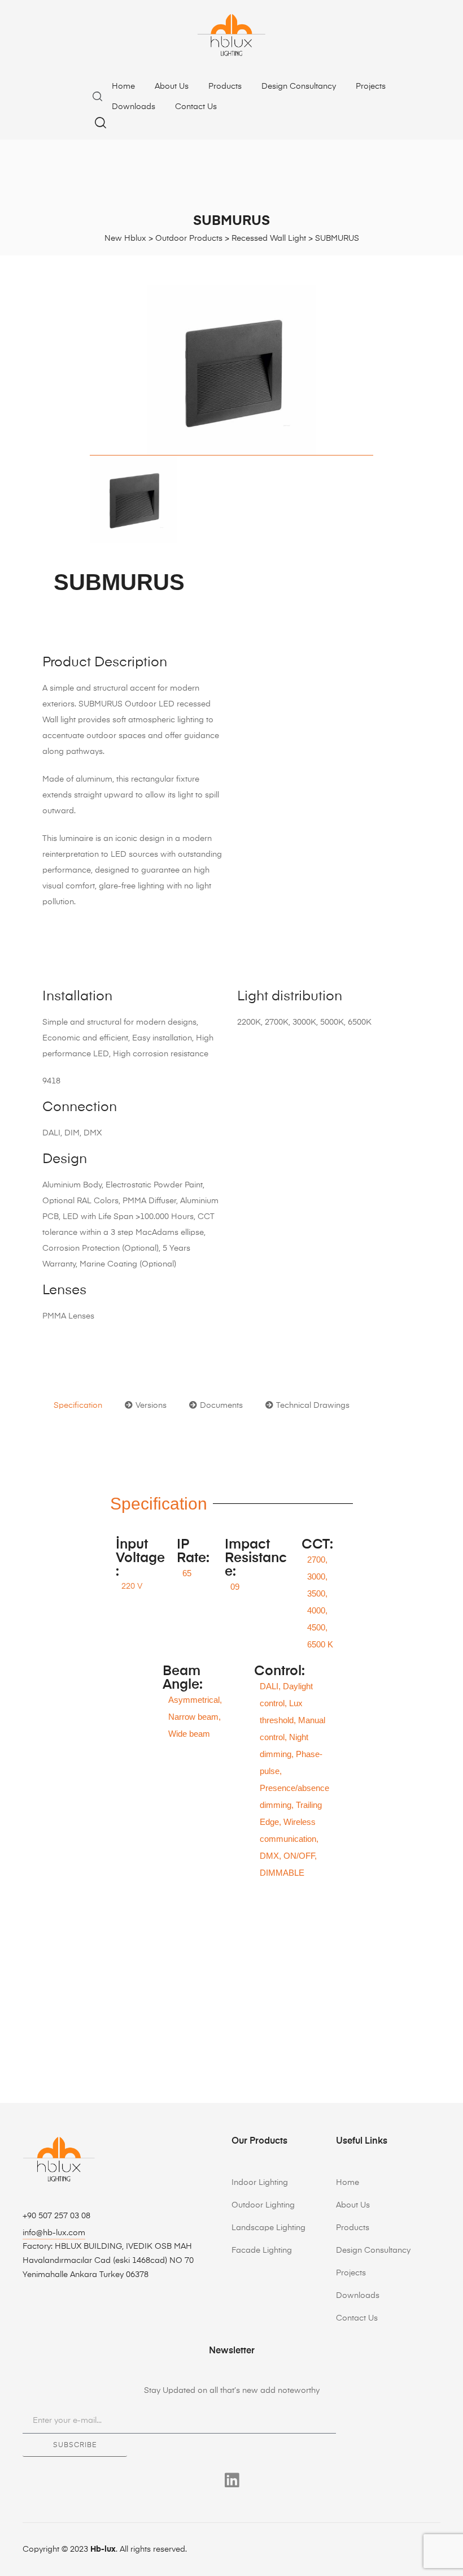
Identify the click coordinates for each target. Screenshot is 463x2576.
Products (225, 86)
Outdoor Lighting (263, 2205)
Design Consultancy (299, 86)
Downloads (134, 107)
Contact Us (196, 107)
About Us (172, 86)
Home (123, 86)
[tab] (78, 1406)
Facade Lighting (262, 2250)
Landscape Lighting (268, 2228)
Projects (371, 86)
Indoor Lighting (260, 2183)
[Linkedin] (232, 2480)
